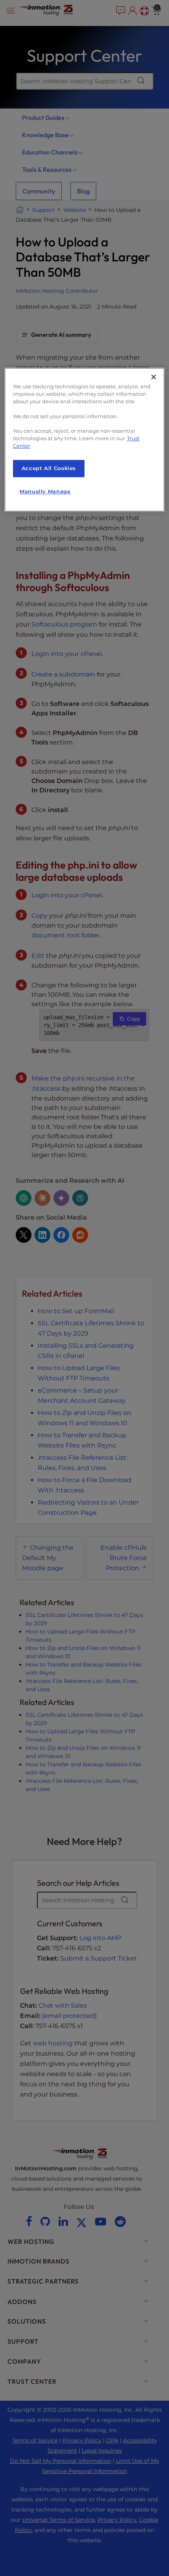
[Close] (154, 377)
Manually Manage (45, 491)
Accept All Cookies (49, 468)
